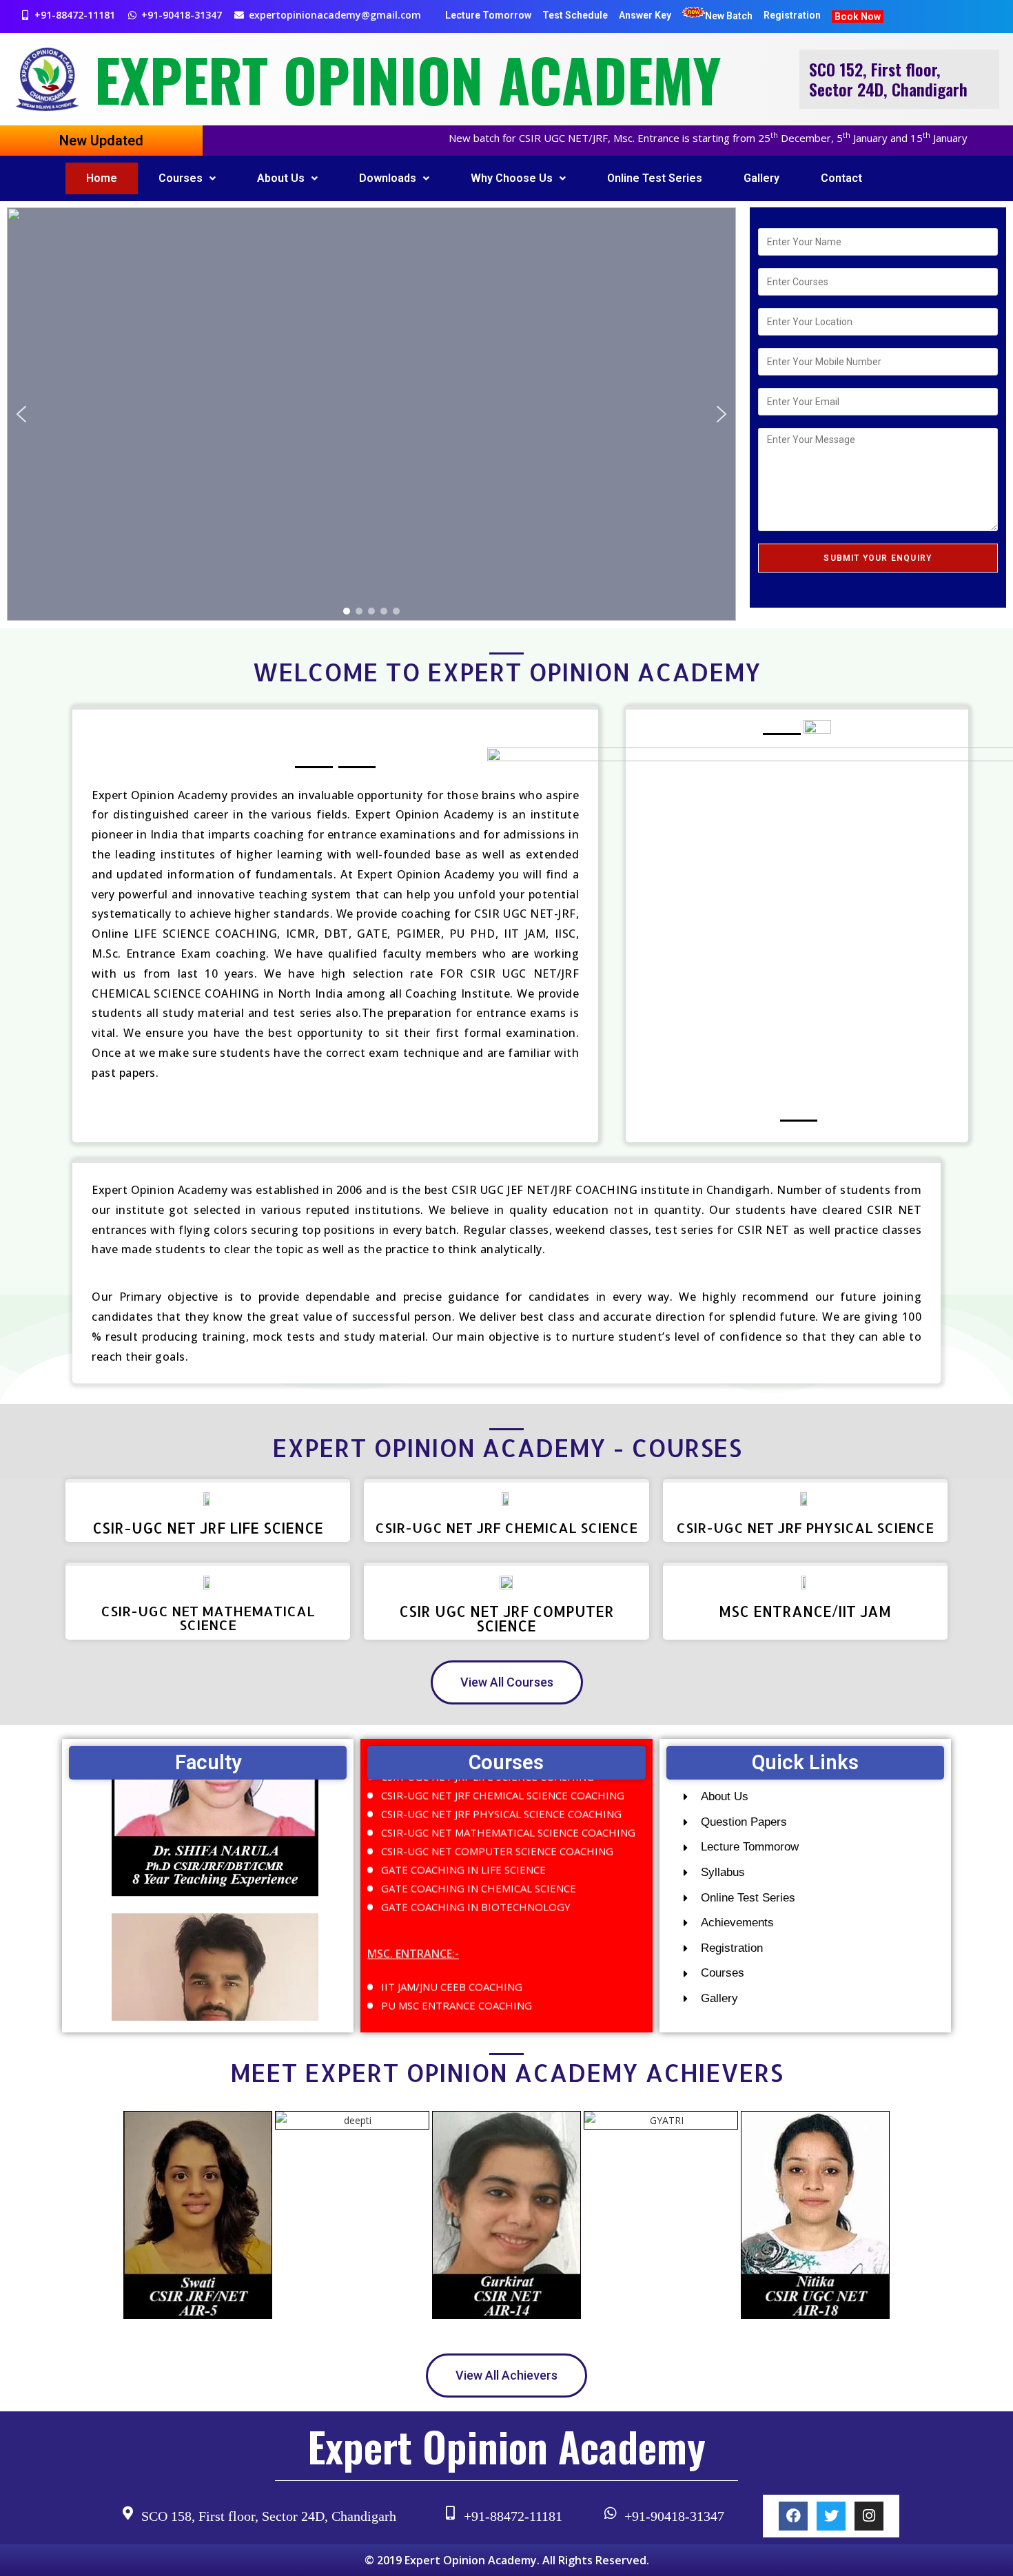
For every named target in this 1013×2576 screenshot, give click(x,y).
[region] (371, 414)
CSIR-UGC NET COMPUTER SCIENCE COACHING (497, 1819)
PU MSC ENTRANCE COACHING (457, 1973)
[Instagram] (869, 2516)
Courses (181, 178)
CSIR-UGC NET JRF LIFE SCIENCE (208, 1528)
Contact (841, 178)
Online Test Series (655, 178)
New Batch (729, 16)
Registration (792, 15)
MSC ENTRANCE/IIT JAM (805, 1611)
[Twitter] (831, 2516)
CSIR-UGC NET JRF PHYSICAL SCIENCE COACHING (501, 1782)
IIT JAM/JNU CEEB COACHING (452, 1955)
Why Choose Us (512, 178)
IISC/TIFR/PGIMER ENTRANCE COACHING (482, 2010)
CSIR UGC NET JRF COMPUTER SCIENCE (506, 1618)
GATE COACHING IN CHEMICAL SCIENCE (479, 1856)
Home (102, 178)
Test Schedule (575, 15)
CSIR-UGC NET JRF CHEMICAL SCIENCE (506, 1527)
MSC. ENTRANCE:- (413, 1922)
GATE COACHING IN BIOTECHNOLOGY (476, 1875)
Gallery (761, 178)
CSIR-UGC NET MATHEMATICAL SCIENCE (208, 1618)
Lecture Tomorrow (488, 15)
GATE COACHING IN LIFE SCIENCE (463, 1837)
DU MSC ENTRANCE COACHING (457, 1992)
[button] (21, 414)
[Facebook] (793, 2516)
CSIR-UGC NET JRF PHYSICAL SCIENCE (805, 1527)
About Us (281, 178)
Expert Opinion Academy (408, 79)
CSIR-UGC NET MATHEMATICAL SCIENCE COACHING (508, 1800)
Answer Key (645, 15)
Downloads (388, 178)
